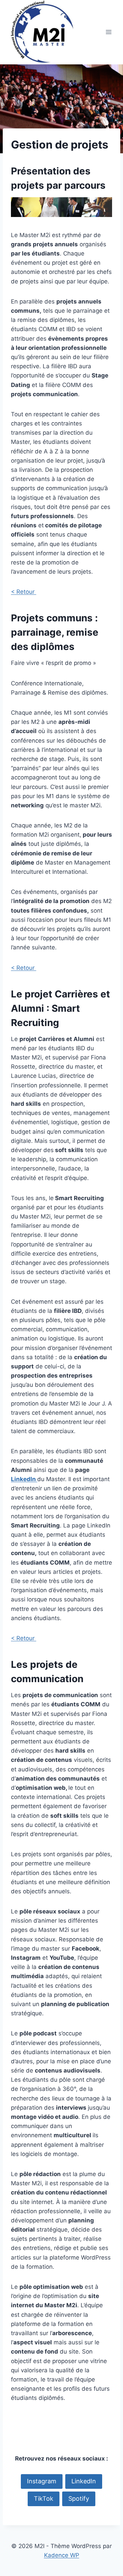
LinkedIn (24, 1479)
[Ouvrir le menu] (108, 32)
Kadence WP (62, 2555)
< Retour (24, 592)
